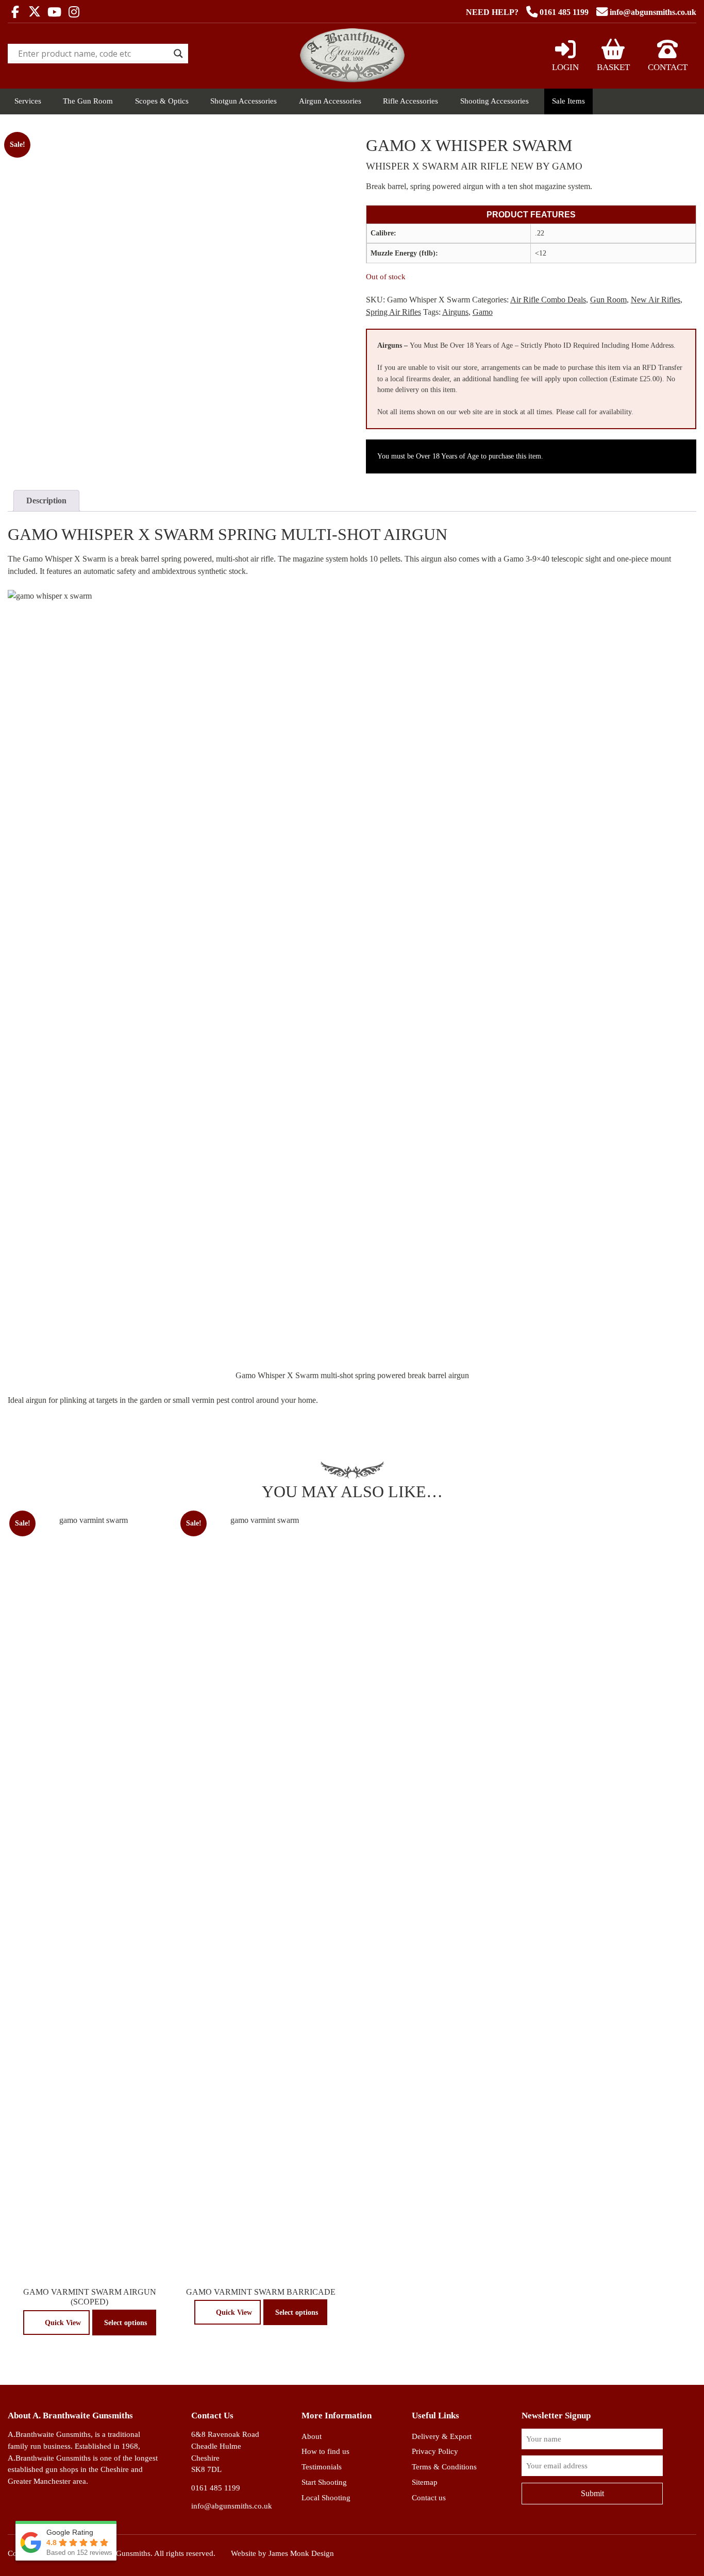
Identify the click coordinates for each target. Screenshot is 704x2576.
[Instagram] (74, 13)
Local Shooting (326, 2497)
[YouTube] (54, 13)
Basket (613, 67)
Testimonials (322, 2467)
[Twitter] (35, 12)
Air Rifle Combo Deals (548, 300)
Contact (668, 67)
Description (46, 501)
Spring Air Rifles (393, 312)
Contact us (429, 2497)
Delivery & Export (442, 2436)
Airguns (455, 312)
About (312, 2436)
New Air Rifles (656, 300)
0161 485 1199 (564, 12)
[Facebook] (15, 13)
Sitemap (425, 2482)
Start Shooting (324, 2482)
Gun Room (608, 300)
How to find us (325, 2451)
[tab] (46, 501)
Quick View (63, 2323)
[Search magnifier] (178, 54)
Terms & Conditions (444, 2467)
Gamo (483, 312)
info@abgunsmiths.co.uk (653, 12)
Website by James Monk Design (282, 2553)
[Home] (352, 80)
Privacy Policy (435, 2451)
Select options (125, 2323)
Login (565, 67)
